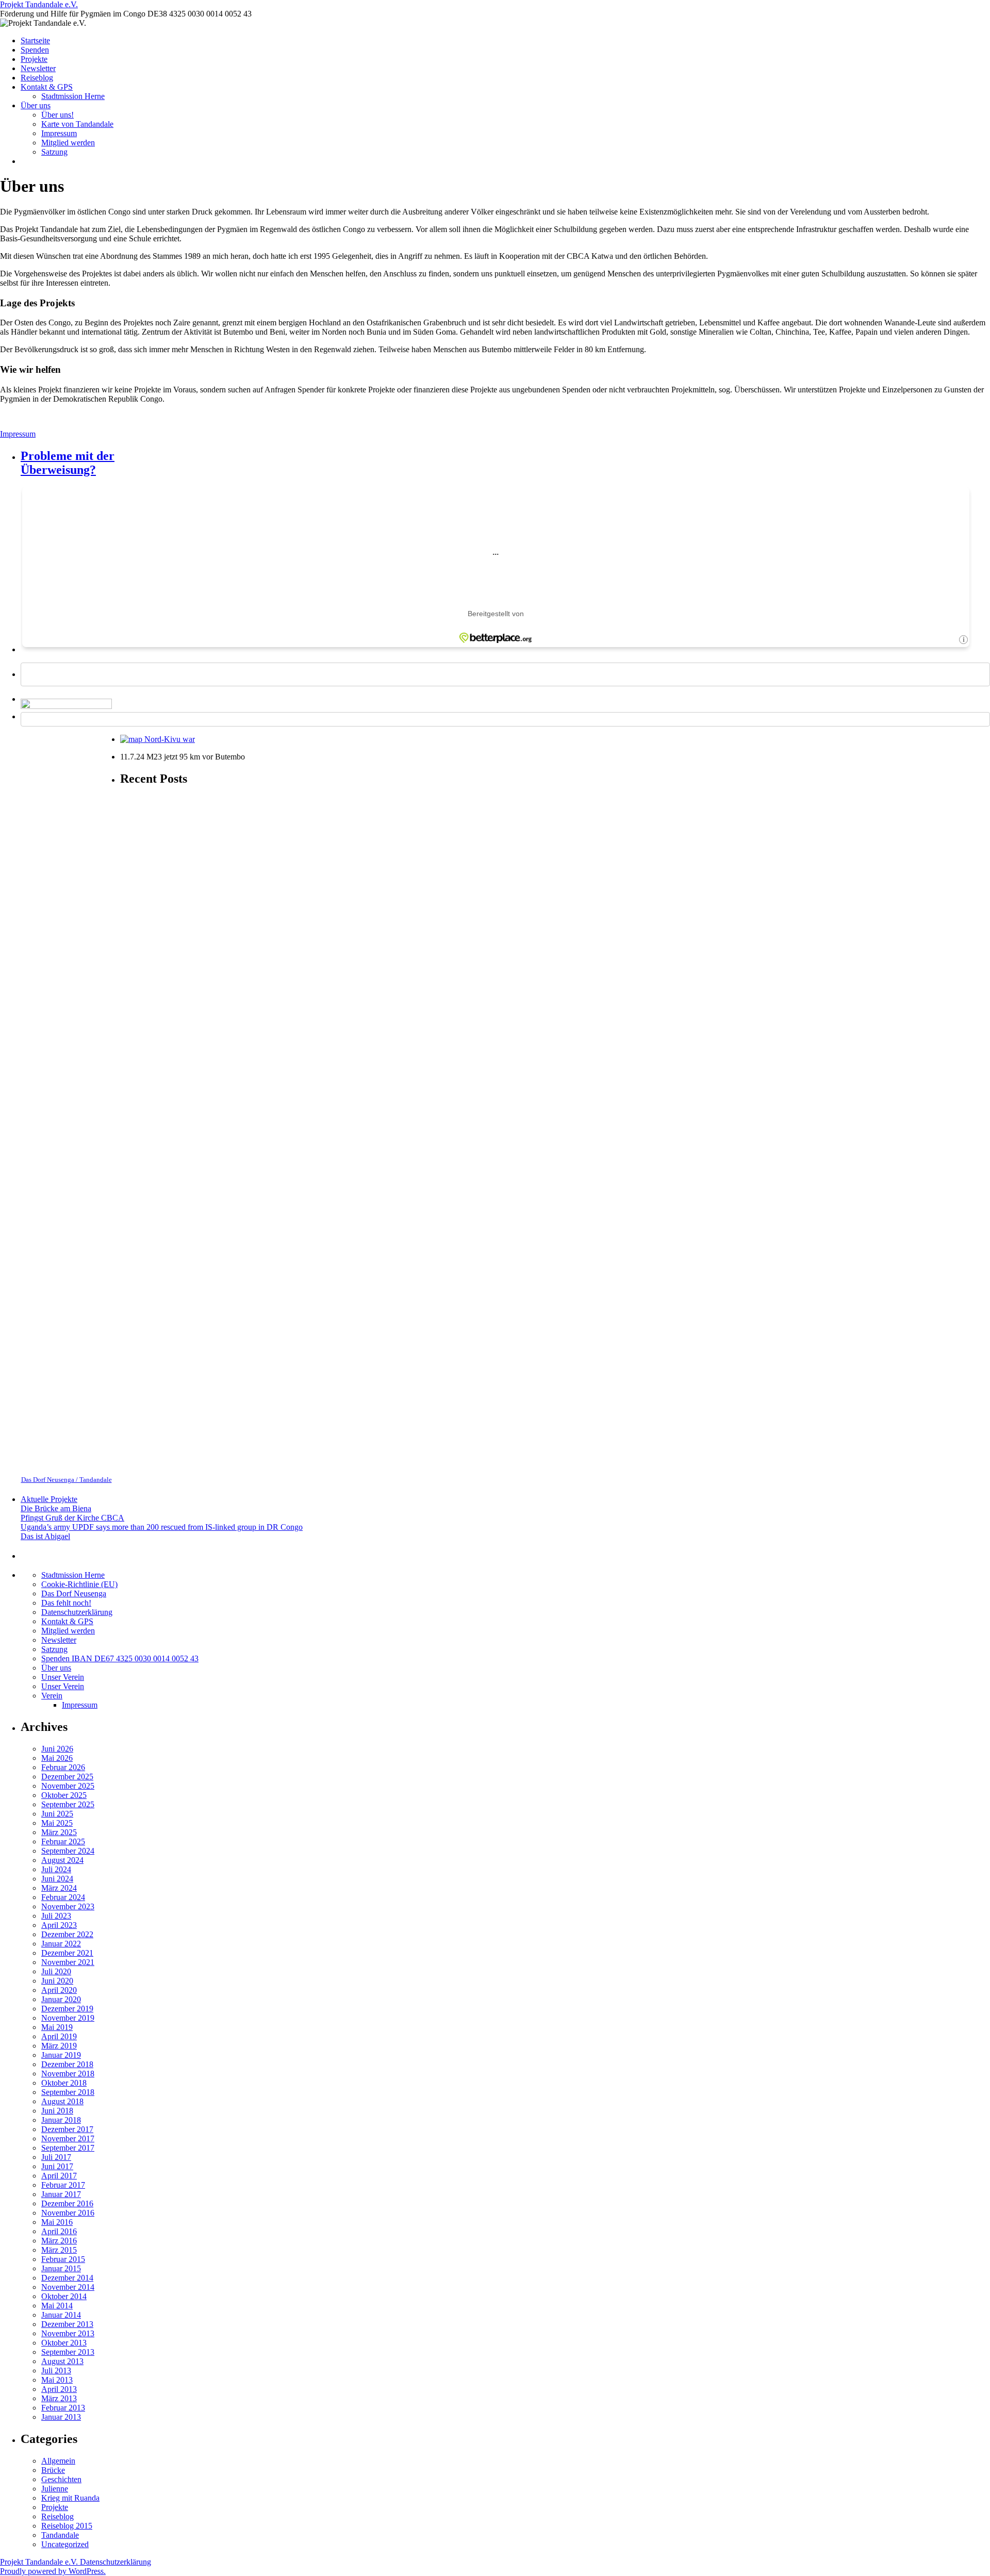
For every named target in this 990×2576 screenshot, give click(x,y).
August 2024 (62, 1860)
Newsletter (38, 68)
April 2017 (59, 2176)
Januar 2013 (61, 2417)
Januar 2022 (61, 1944)
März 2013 (59, 2398)
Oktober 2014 (64, 2296)
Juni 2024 (57, 1879)
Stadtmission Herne (73, 96)
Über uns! (57, 115)
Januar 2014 (61, 2315)
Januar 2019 (61, 2055)
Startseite (35, 40)
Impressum (59, 133)
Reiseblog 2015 (67, 2526)
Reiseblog (37, 78)
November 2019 (68, 2018)
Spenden (35, 50)
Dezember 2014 (67, 2278)
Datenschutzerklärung (77, 1612)
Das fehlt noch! (66, 1603)
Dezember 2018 (67, 2064)
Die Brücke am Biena (56, 1508)
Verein (52, 1696)
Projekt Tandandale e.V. (39, 4)
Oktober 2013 (64, 2343)
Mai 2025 (57, 1823)
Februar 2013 (63, 2408)
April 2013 (59, 2389)
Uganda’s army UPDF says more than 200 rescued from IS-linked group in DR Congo (162, 1527)
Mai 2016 (57, 2222)
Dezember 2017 (67, 2129)
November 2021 (68, 1962)
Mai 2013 (57, 2380)
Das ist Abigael (45, 1536)
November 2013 (68, 2333)
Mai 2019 (57, 2027)
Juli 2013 (56, 2371)
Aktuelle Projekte (49, 1499)
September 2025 (68, 1804)
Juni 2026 (57, 1749)
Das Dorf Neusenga (74, 1594)
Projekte (34, 59)
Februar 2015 (63, 2259)
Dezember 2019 (67, 2009)
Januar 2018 (61, 2120)
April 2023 (59, 1925)
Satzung (54, 152)
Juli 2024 (56, 1869)
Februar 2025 (63, 1842)
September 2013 (68, 2352)
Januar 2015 (61, 2268)
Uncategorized (65, 2544)
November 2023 (68, 1906)
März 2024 (59, 1888)
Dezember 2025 (67, 1777)
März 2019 (59, 2046)
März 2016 (59, 2241)
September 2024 (68, 1851)
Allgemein (58, 2461)
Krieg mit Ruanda (70, 2498)
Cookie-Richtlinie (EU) (79, 1584)
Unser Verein (63, 1677)
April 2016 (59, 2231)
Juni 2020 (57, 1981)
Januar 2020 (61, 1999)
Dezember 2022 (67, 1934)
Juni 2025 (57, 1814)
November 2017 (68, 2139)
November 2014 (68, 2287)
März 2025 (59, 1832)
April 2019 (59, 2036)
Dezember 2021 (67, 1953)
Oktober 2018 (64, 2083)
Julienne (55, 2489)
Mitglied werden (68, 143)
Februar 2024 (63, 1897)
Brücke (53, 2470)
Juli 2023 (56, 1916)
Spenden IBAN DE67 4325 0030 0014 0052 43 (120, 1658)
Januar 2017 (61, 2194)
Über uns (36, 105)
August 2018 (62, 2101)
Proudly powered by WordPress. (53, 2571)
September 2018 (68, 2092)
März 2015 (59, 2250)
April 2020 (59, 1990)
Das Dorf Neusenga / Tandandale (67, 1480)
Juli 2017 (56, 2157)
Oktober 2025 (64, 1795)
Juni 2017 (57, 2166)
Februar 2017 (63, 2185)
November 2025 (68, 1786)
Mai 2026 (57, 1758)
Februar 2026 (63, 1767)
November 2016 (68, 2213)
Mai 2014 (57, 2306)
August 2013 (62, 2361)
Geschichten (61, 2479)
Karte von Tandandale (77, 124)
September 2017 (68, 2148)
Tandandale (60, 2535)
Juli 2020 (56, 1971)
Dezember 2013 (67, 2324)
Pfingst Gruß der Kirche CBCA (72, 1518)
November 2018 (68, 2074)
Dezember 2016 (67, 2203)
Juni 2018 (57, 2111)
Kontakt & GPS (47, 87)
